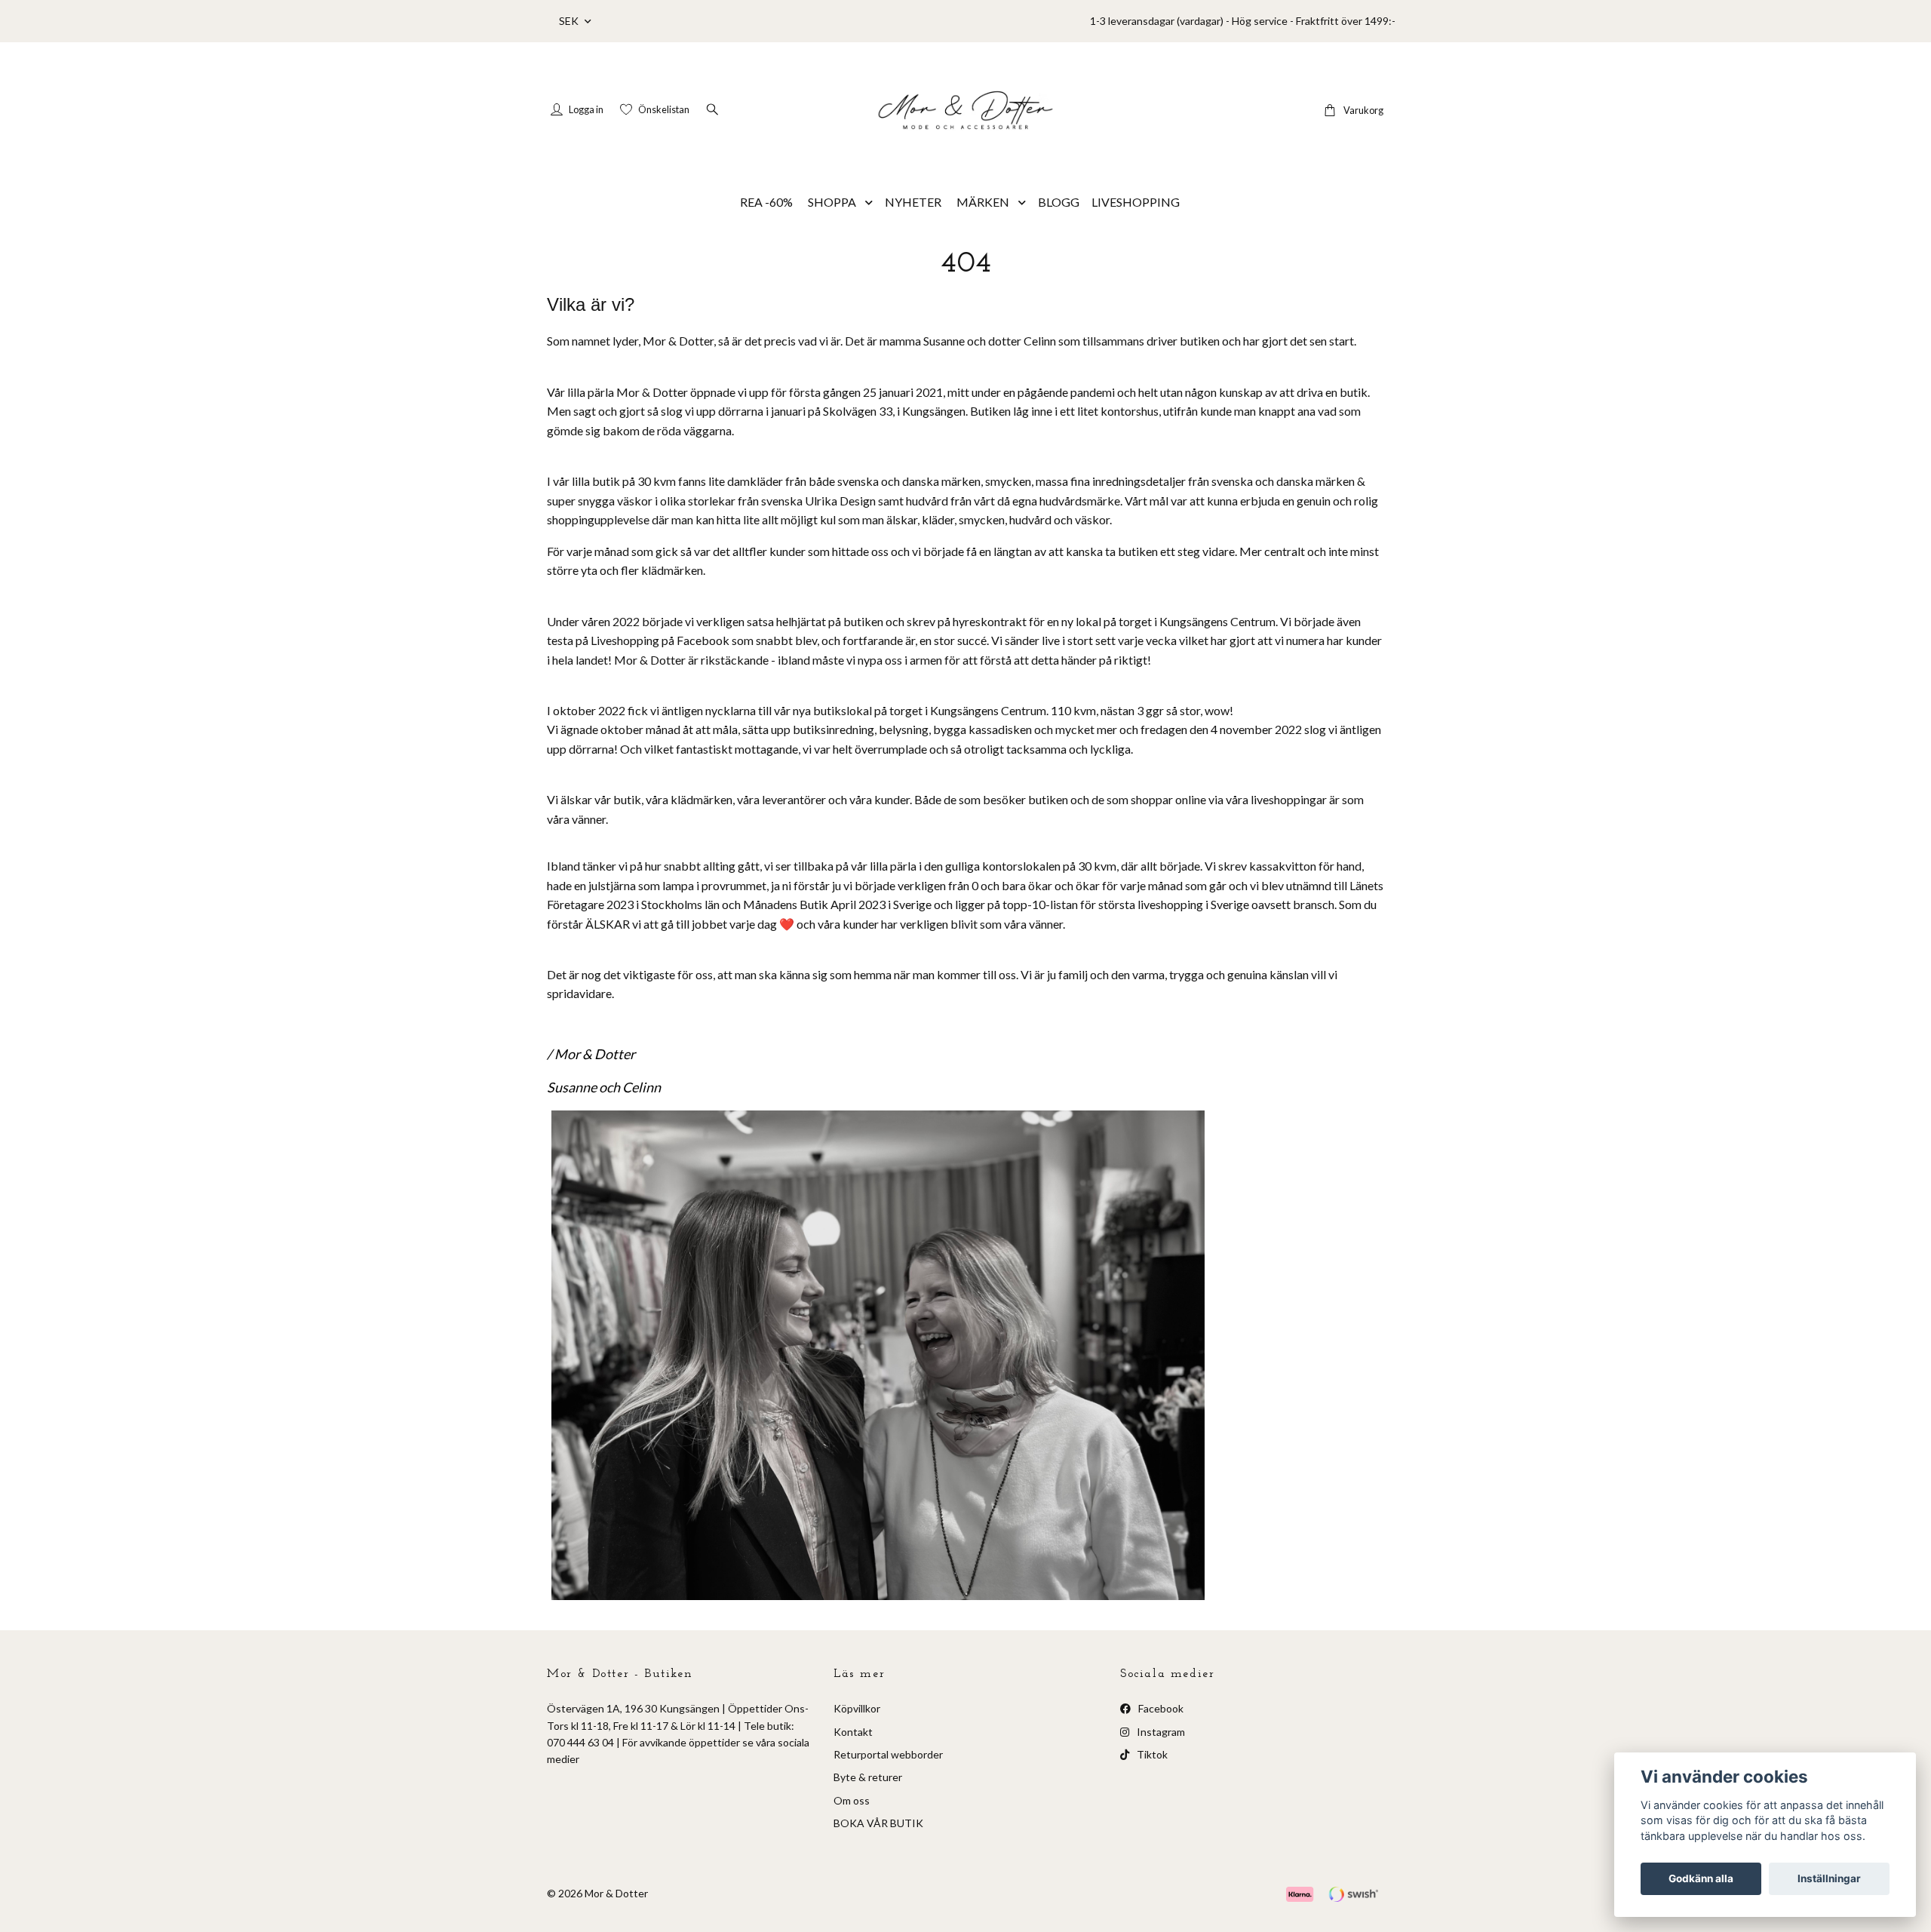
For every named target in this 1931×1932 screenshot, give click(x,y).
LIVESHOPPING (1136, 202)
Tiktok (1151, 1754)
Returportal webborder (888, 1754)
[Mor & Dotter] (965, 110)
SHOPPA (832, 202)
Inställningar (1829, 1878)
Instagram (1160, 1732)
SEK (570, 21)
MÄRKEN (983, 202)
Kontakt (853, 1732)
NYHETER (913, 202)
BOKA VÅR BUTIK (878, 1823)
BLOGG (1059, 202)
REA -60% (766, 202)
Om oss (852, 1800)
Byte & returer (868, 1777)
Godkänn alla (1701, 1878)
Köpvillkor (857, 1708)
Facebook (1160, 1708)
